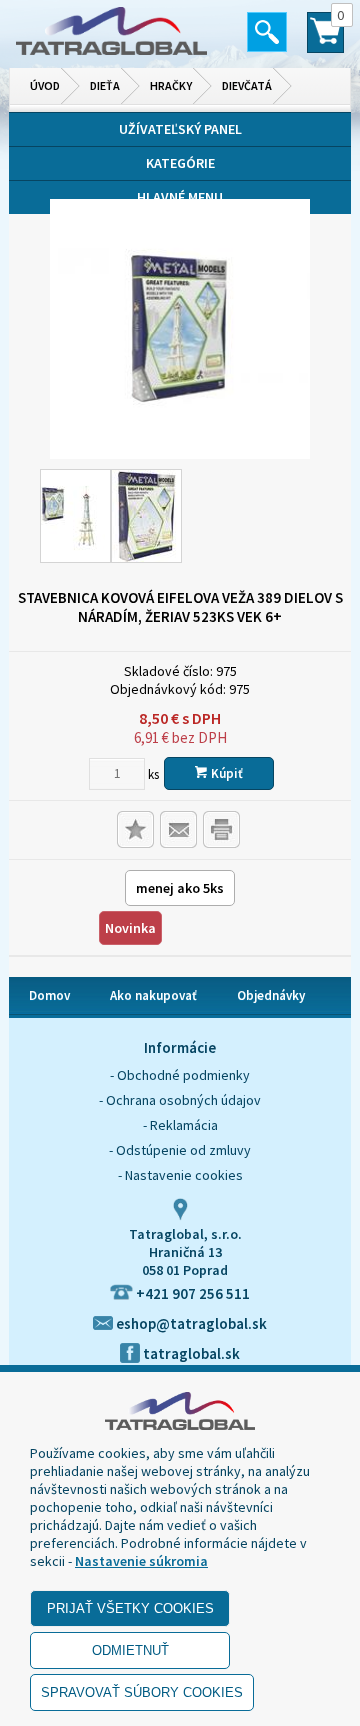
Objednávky (271, 995)
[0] (325, 41)
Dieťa (105, 85)
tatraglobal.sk (190, 1353)
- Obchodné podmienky (180, 1075)
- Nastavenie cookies (180, 1175)
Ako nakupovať (153, 995)
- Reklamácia (180, 1125)
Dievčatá (247, 85)
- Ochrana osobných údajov (180, 1100)
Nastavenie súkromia (141, 1561)
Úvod (45, 85)
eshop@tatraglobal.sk (190, 1323)
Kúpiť (225, 773)
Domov (49, 995)
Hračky (171, 85)
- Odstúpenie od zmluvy (180, 1150)
